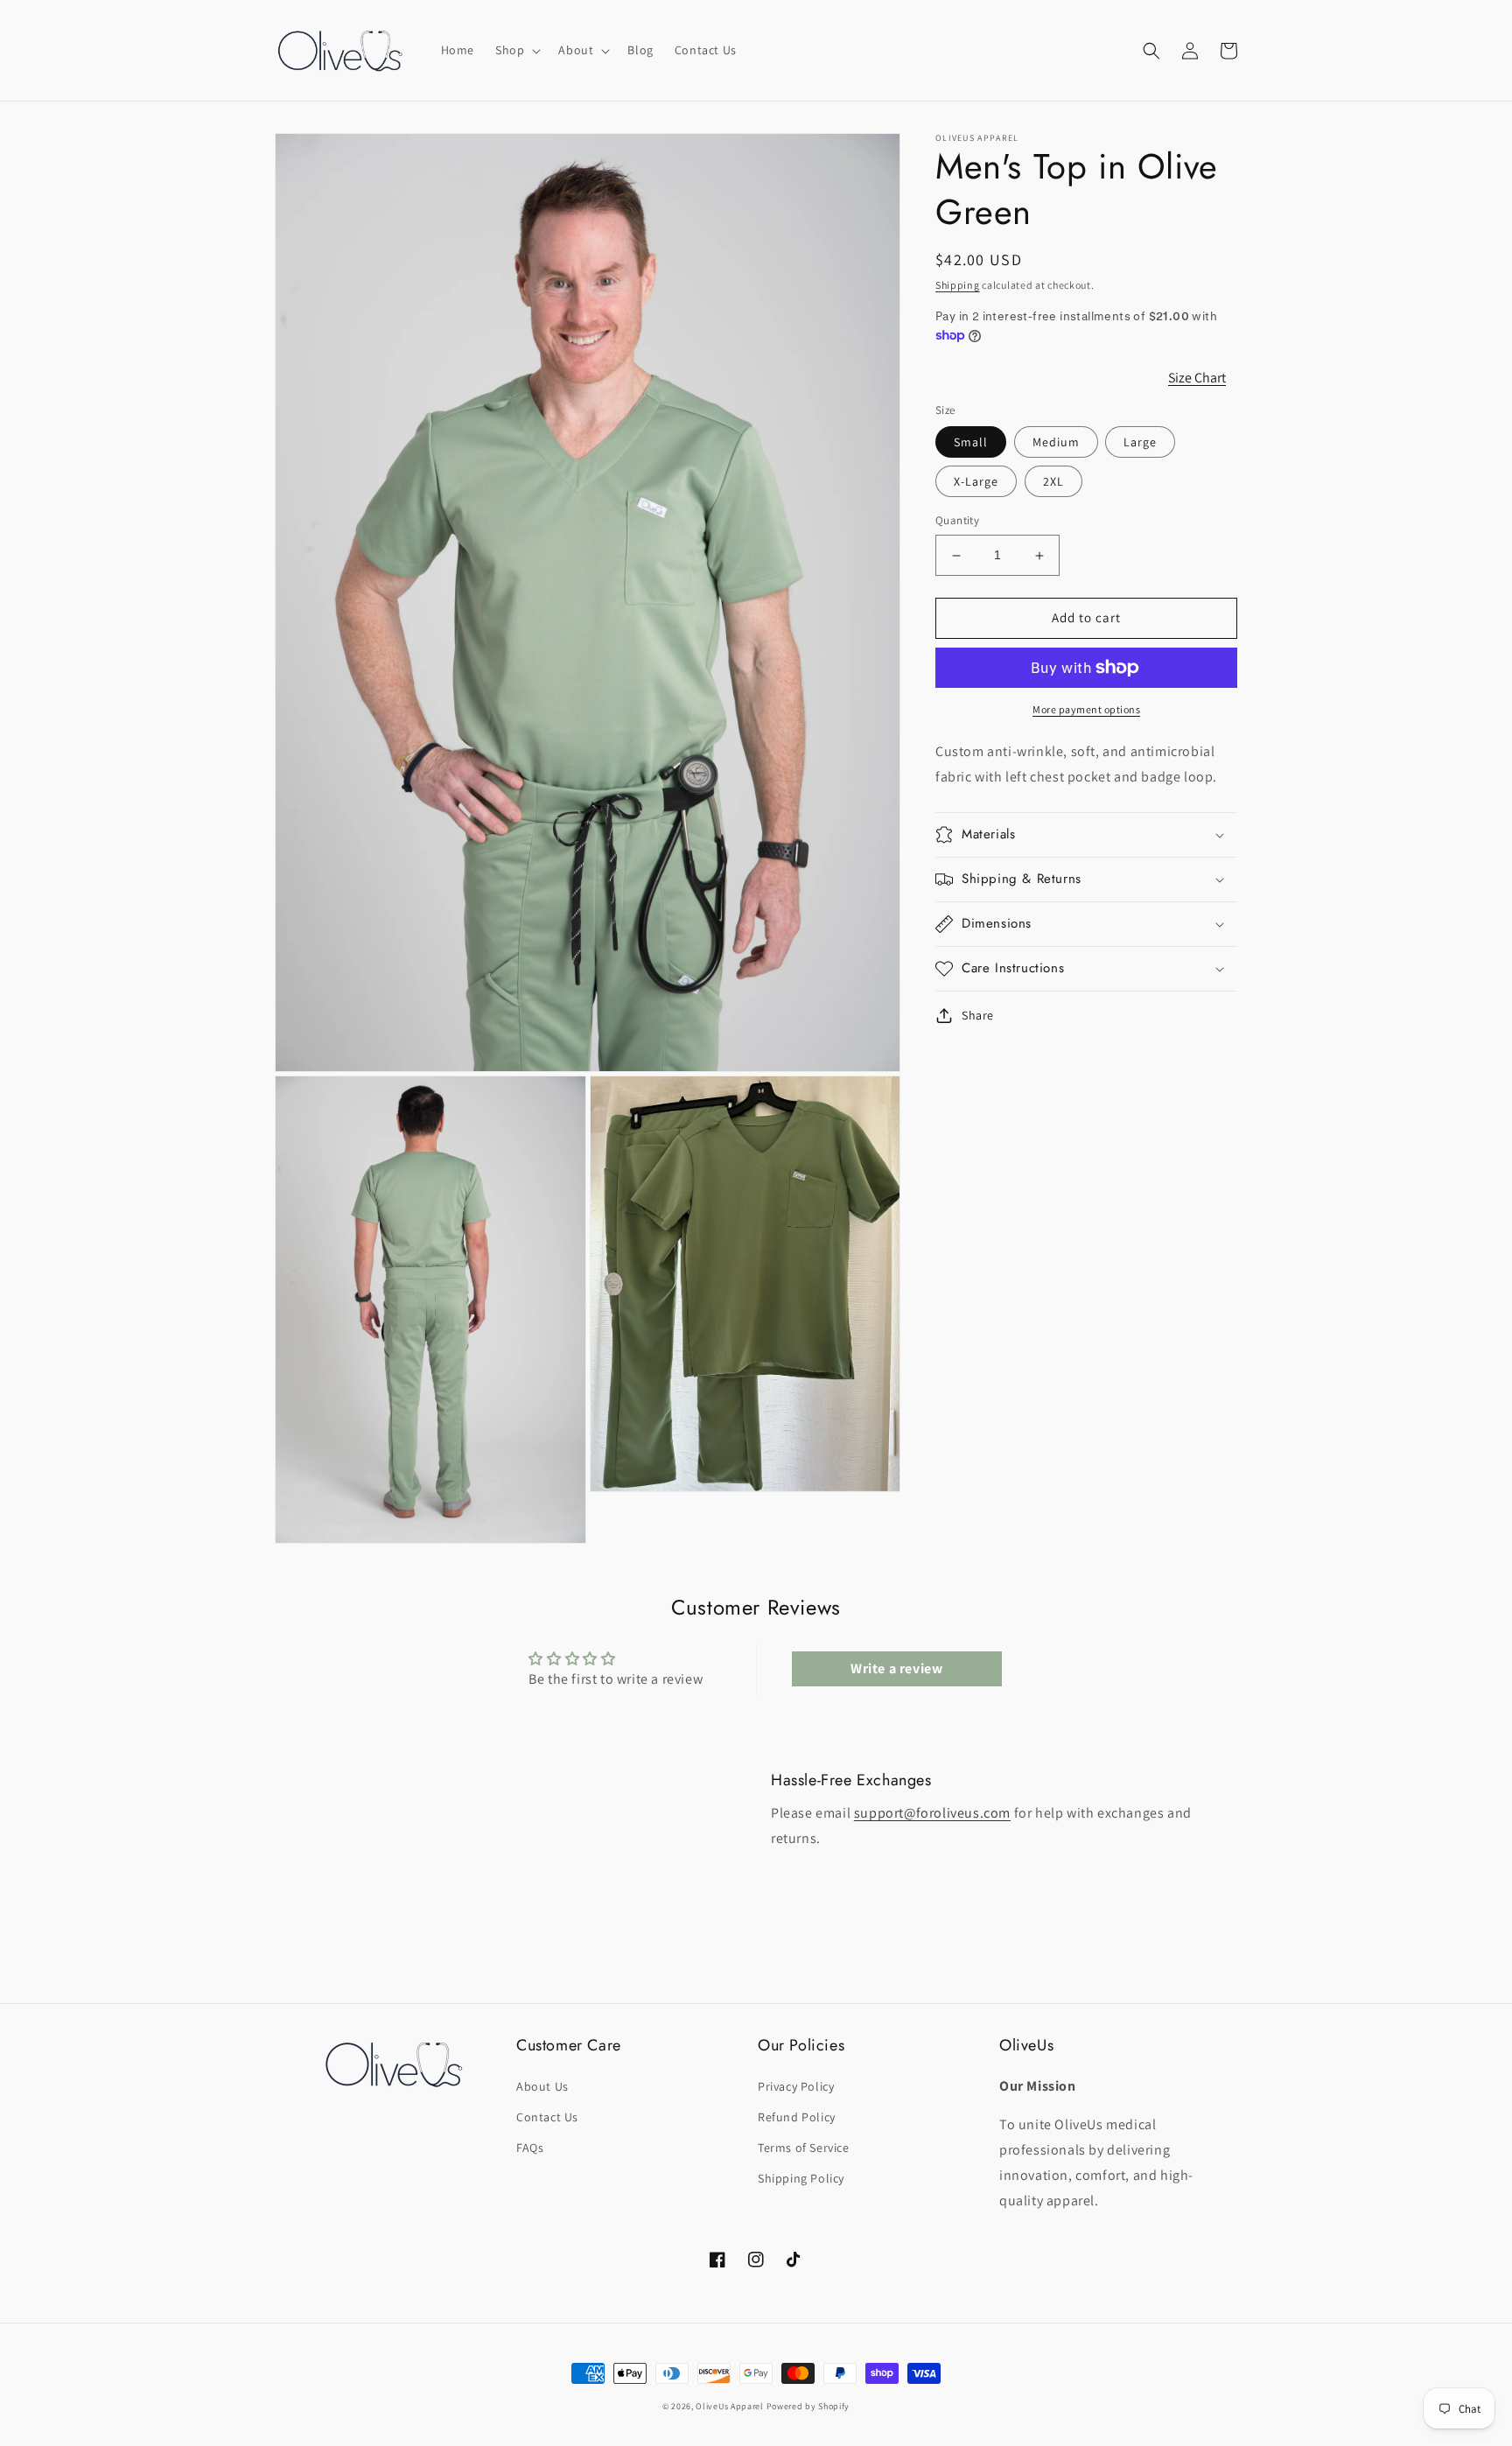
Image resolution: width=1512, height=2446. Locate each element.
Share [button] (978, 1015)
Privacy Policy (796, 2086)
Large (1140, 443)
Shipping (958, 285)
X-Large (976, 482)
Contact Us (547, 2117)
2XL (1053, 482)
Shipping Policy (801, 2178)
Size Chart (1197, 378)
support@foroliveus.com (932, 1813)
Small (971, 443)
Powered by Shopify (808, 2406)
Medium (1056, 443)
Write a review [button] (896, 1668)
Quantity (957, 521)
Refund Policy (797, 2117)
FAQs (530, 2148)
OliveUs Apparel (730, 2406)
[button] (516, 50)
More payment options (1086, 709)
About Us (542, 2086)
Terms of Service (804, 2148)
